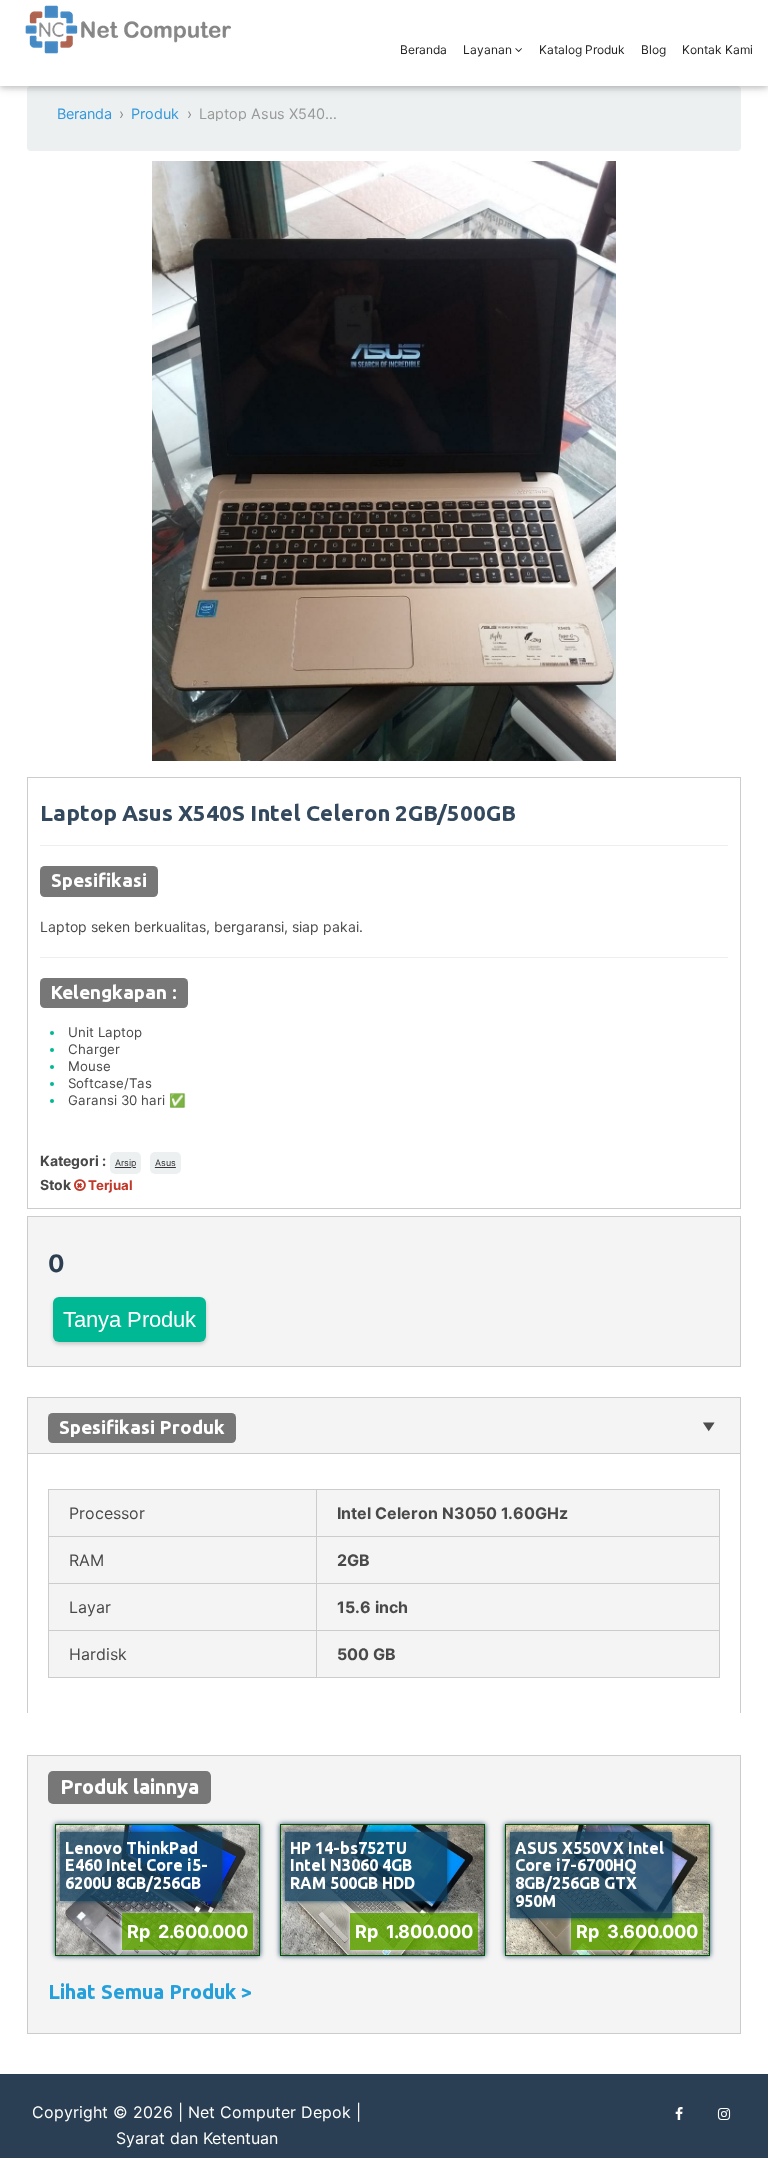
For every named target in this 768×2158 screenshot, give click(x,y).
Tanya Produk (129, 1319)
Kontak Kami (717, 49)
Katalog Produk (582, 49)
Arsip (125, 1162)
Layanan (489, 49)
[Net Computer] (129, 40)
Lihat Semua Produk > (150, 1991)
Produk (155, 113)
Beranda (423, 49)
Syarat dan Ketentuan (197, 2138)
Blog (653, 49)
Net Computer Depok (269, 2112)
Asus (165, 1162)
